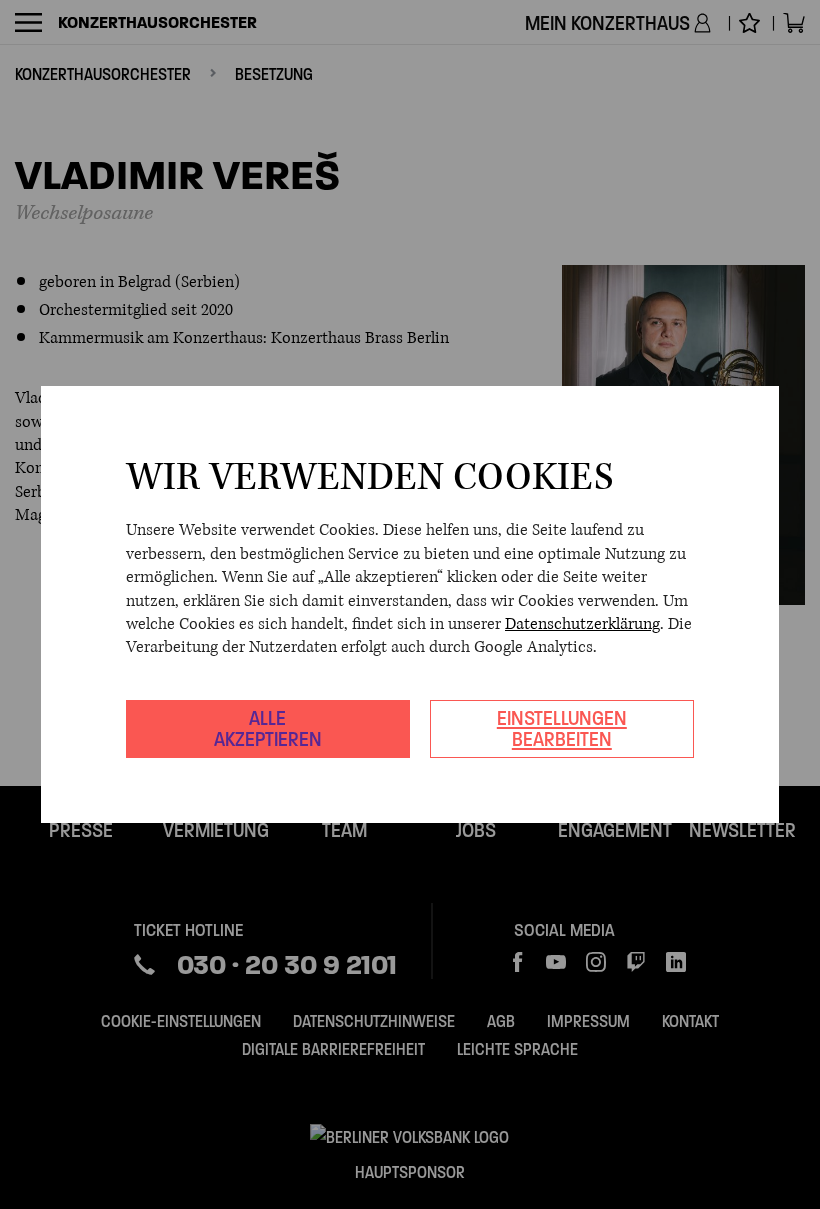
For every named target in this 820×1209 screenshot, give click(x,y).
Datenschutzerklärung (582, 624)
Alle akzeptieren (268, 728)
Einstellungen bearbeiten (562, 728)
